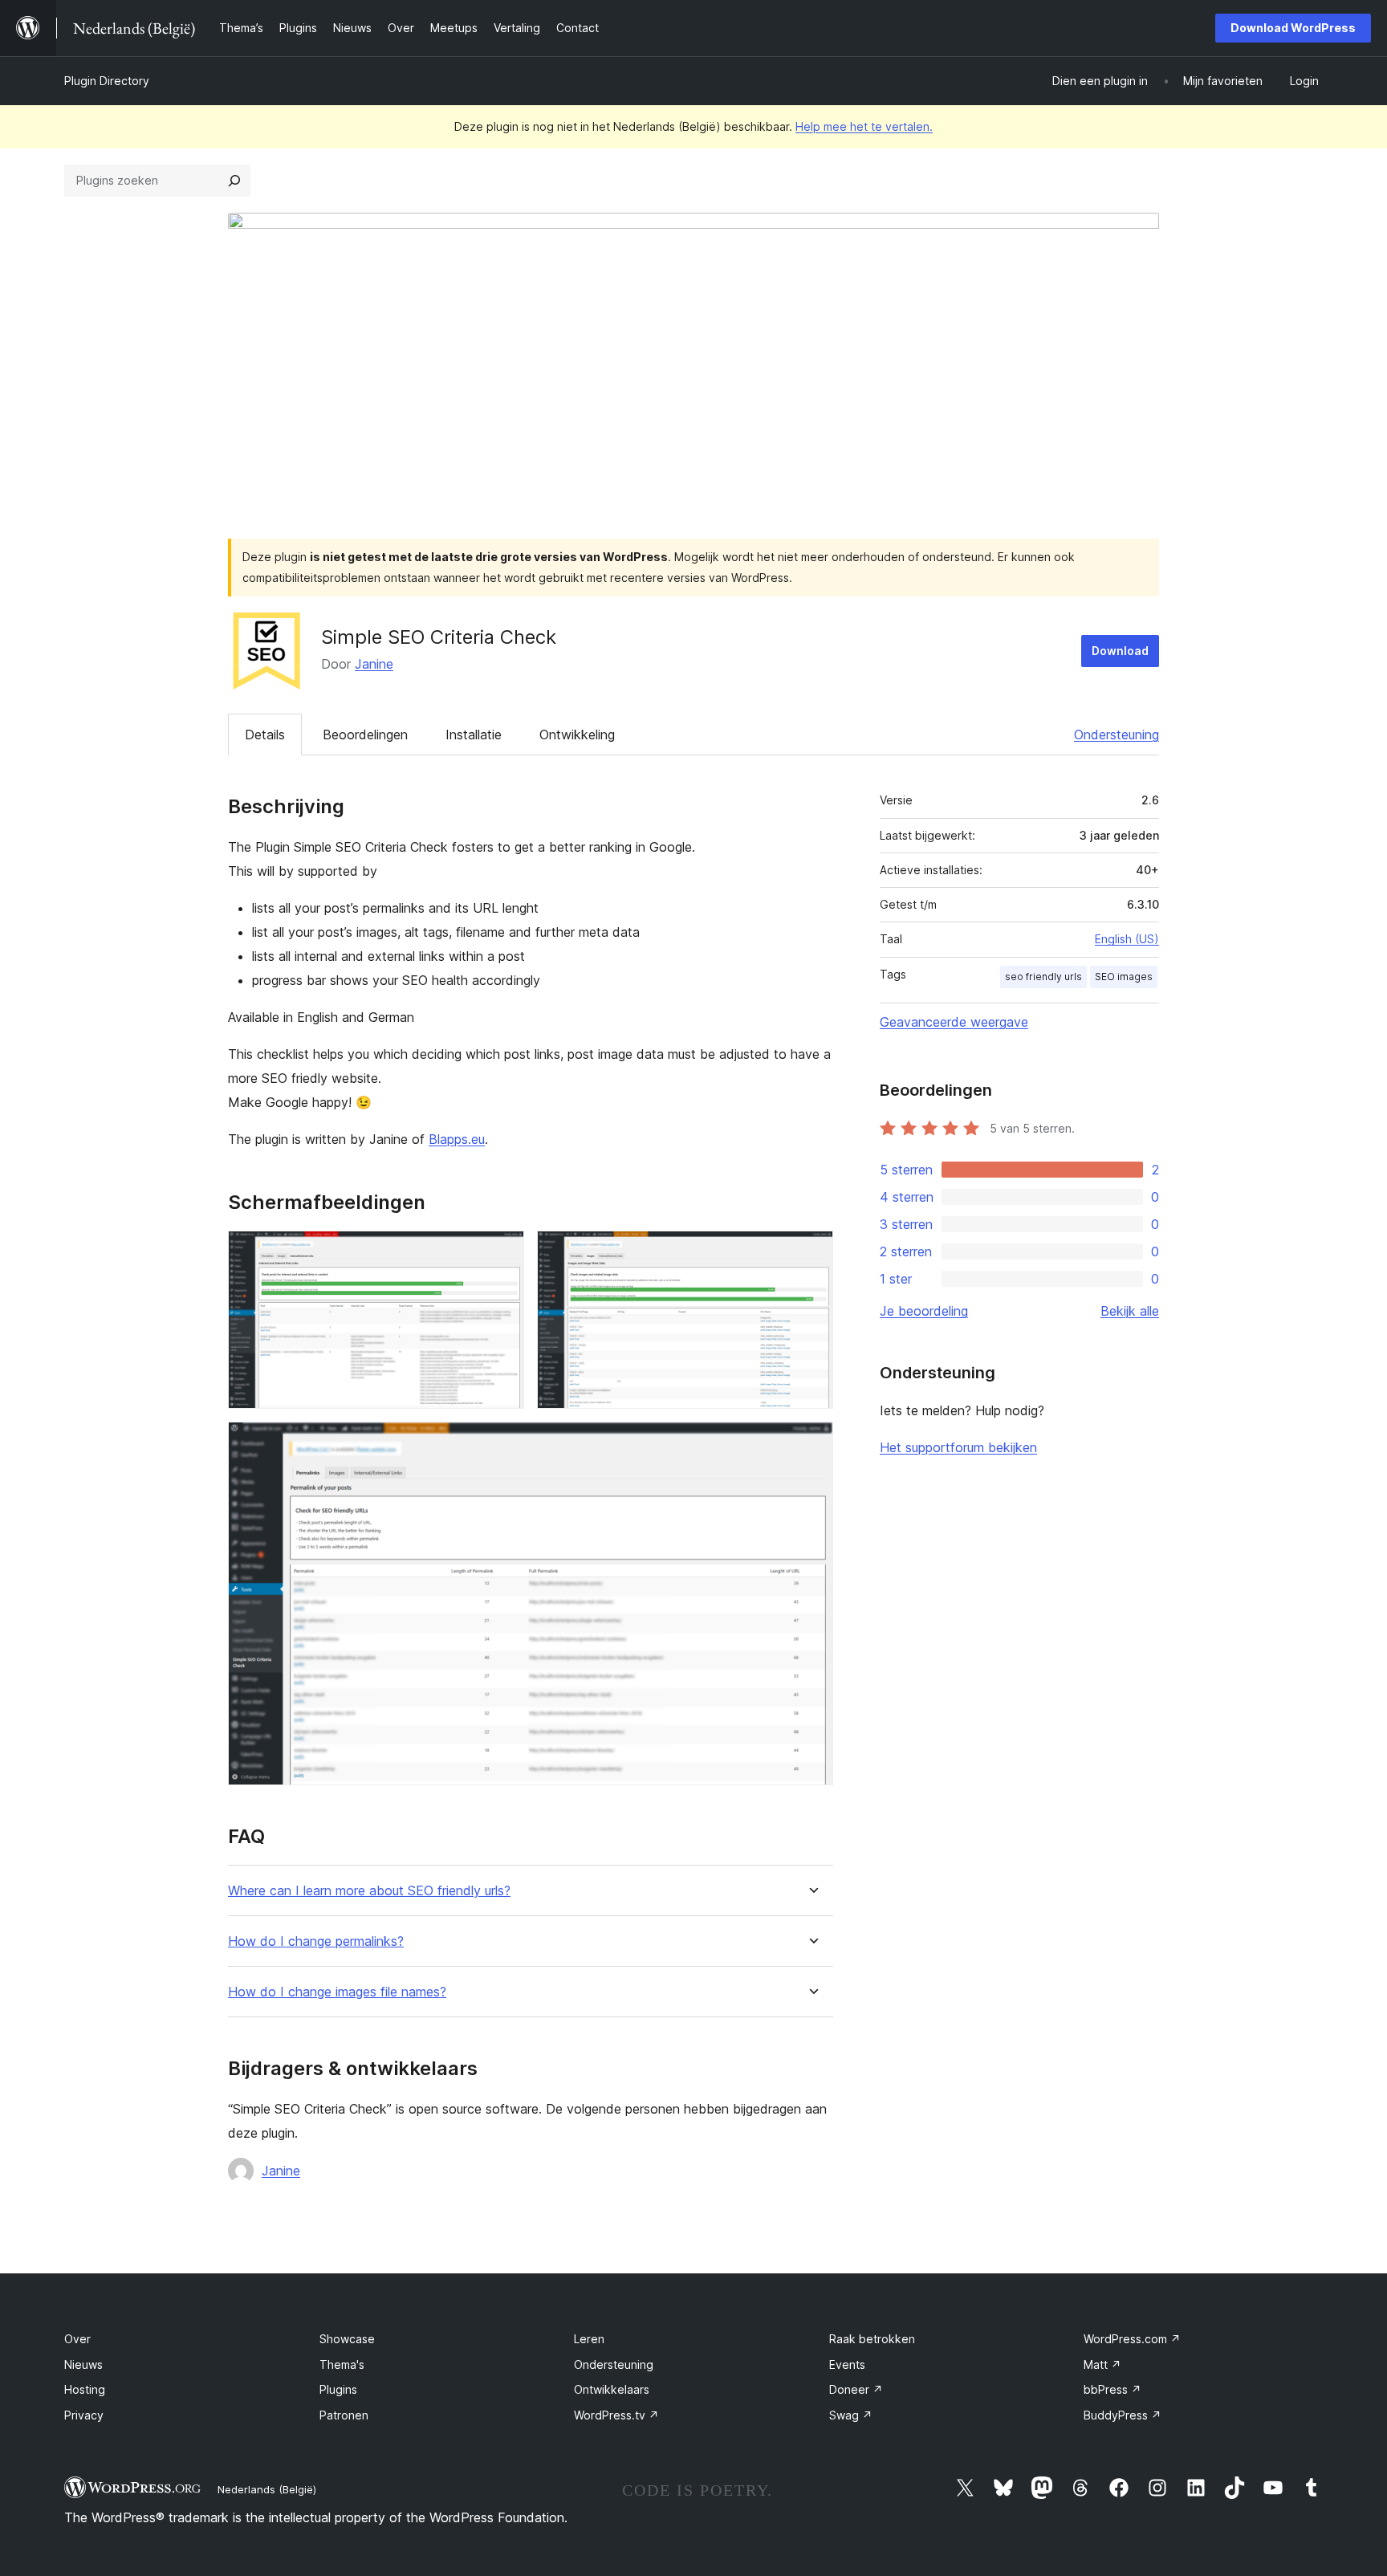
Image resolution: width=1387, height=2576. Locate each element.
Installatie (474, 735)
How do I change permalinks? (316, 1941)
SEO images (1124, 977)
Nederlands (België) (267, 2489)
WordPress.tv (616, 2415)
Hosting (85, 2389)
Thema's (342, 2364)
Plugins (338, 2389)
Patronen (344, 2415)
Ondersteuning (1117, 735)
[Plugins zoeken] (234, 181)
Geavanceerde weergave (954, 1022)
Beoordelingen (365, 735)
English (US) (1127, 939)
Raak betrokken (872, 2339)
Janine (374, 664)
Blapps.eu (457, 1139)
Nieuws (83, 2364)
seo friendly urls (1043, 977)
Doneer (856, 2389)
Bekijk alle (1130, 1311)
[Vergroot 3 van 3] (811, 1443)
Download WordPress (1293, 28)
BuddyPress (1123, 2415)
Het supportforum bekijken (958, 1447)
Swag (851, 2415)
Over (77, 2339)
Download (1120, 651)
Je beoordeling (924, 1311)
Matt (1102, 2364)
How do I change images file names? (337, 1992)
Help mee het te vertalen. (864, 126)
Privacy (84, 2415)
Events (847, 2364)
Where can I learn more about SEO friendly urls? (369, 1891)
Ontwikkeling (577, 735)
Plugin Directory (107, 81)
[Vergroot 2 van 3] (811, 1252)
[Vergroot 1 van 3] (502, 1252)
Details (265, 735)
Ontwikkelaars (612, 2389)
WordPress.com (1132, 2339)
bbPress (1112, 2389)
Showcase (347, 2339)
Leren (589, 2339)
